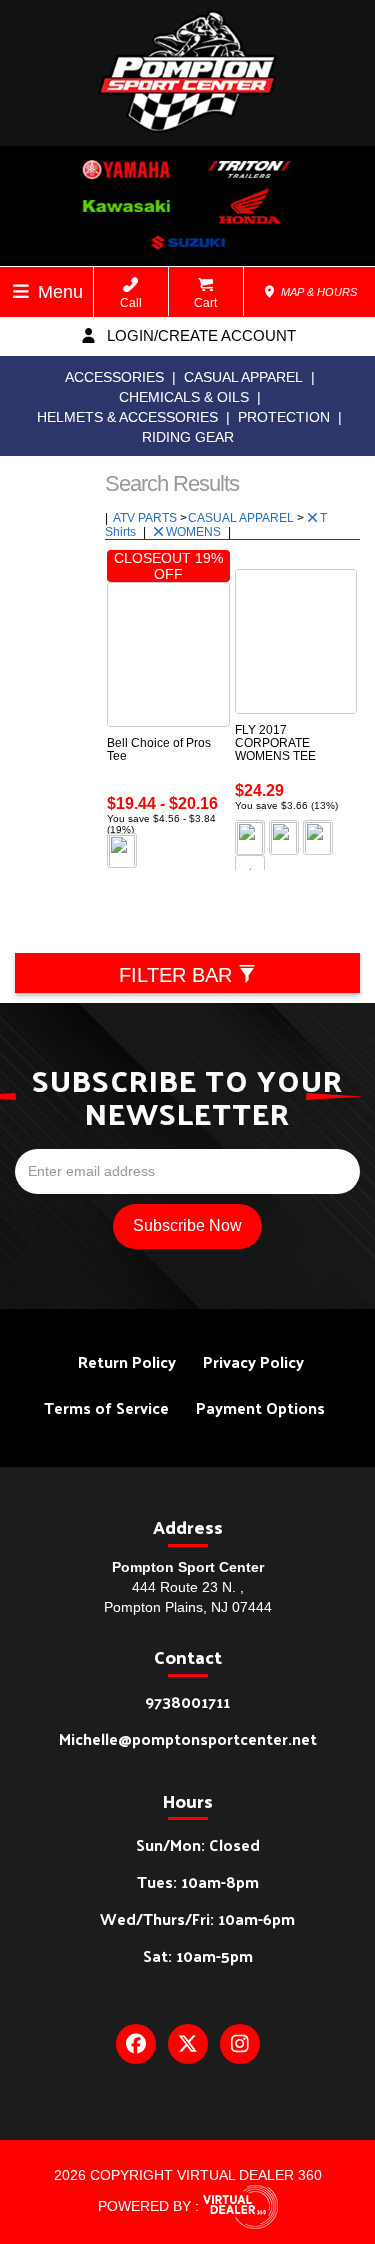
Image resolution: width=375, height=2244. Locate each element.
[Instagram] (240, 2044)
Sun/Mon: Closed (198, 1844)
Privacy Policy (253, 1361)
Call (131, 303)
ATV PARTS (146, 518)
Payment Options (260, 1407)
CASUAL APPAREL (243, 377)
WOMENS (195, 532)
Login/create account (199, 335)
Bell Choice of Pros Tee (159, 749)
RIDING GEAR (188, 437)
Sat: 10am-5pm (198, 1955)
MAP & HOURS (317, 292)
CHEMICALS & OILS (184, 397)
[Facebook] (136, 2044)
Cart (205, 303)
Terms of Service (106, 1407)
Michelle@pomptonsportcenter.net (188, 1738)
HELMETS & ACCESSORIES (127, 417)
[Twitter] (188, 2044)
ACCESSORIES (114, 377)
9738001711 (187, 1701)
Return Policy (127, 1361)
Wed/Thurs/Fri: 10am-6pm (197, 1918)
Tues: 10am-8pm (198, 1881)
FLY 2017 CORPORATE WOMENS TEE (275, 743)
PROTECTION (284, 417)
